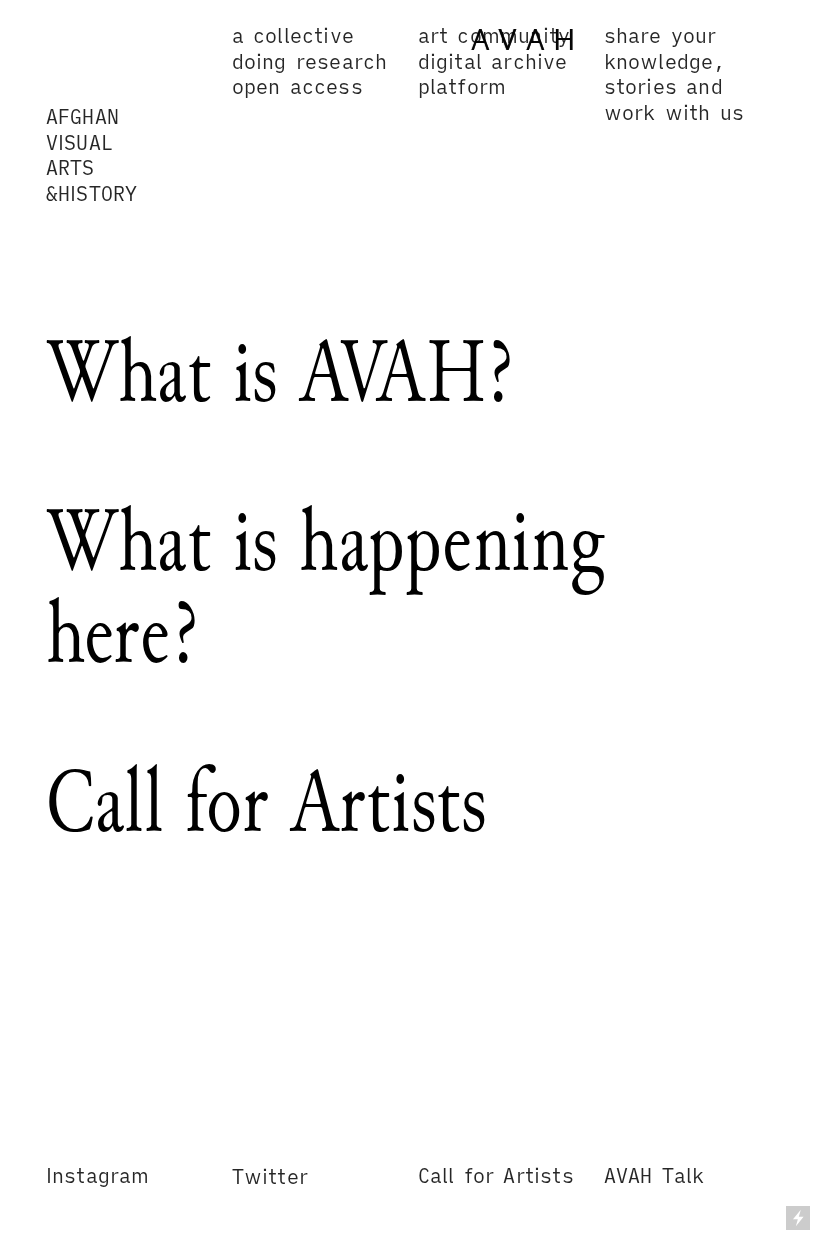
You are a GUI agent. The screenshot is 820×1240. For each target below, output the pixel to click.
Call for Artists (266, 802)
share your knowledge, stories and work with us (674, 74)
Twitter (270, 1176)
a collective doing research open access (316, 61)
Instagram (98, 1175)
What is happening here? (325, 587)
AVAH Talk (654, 1175)
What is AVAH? (280, 372)
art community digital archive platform (494, 61)
